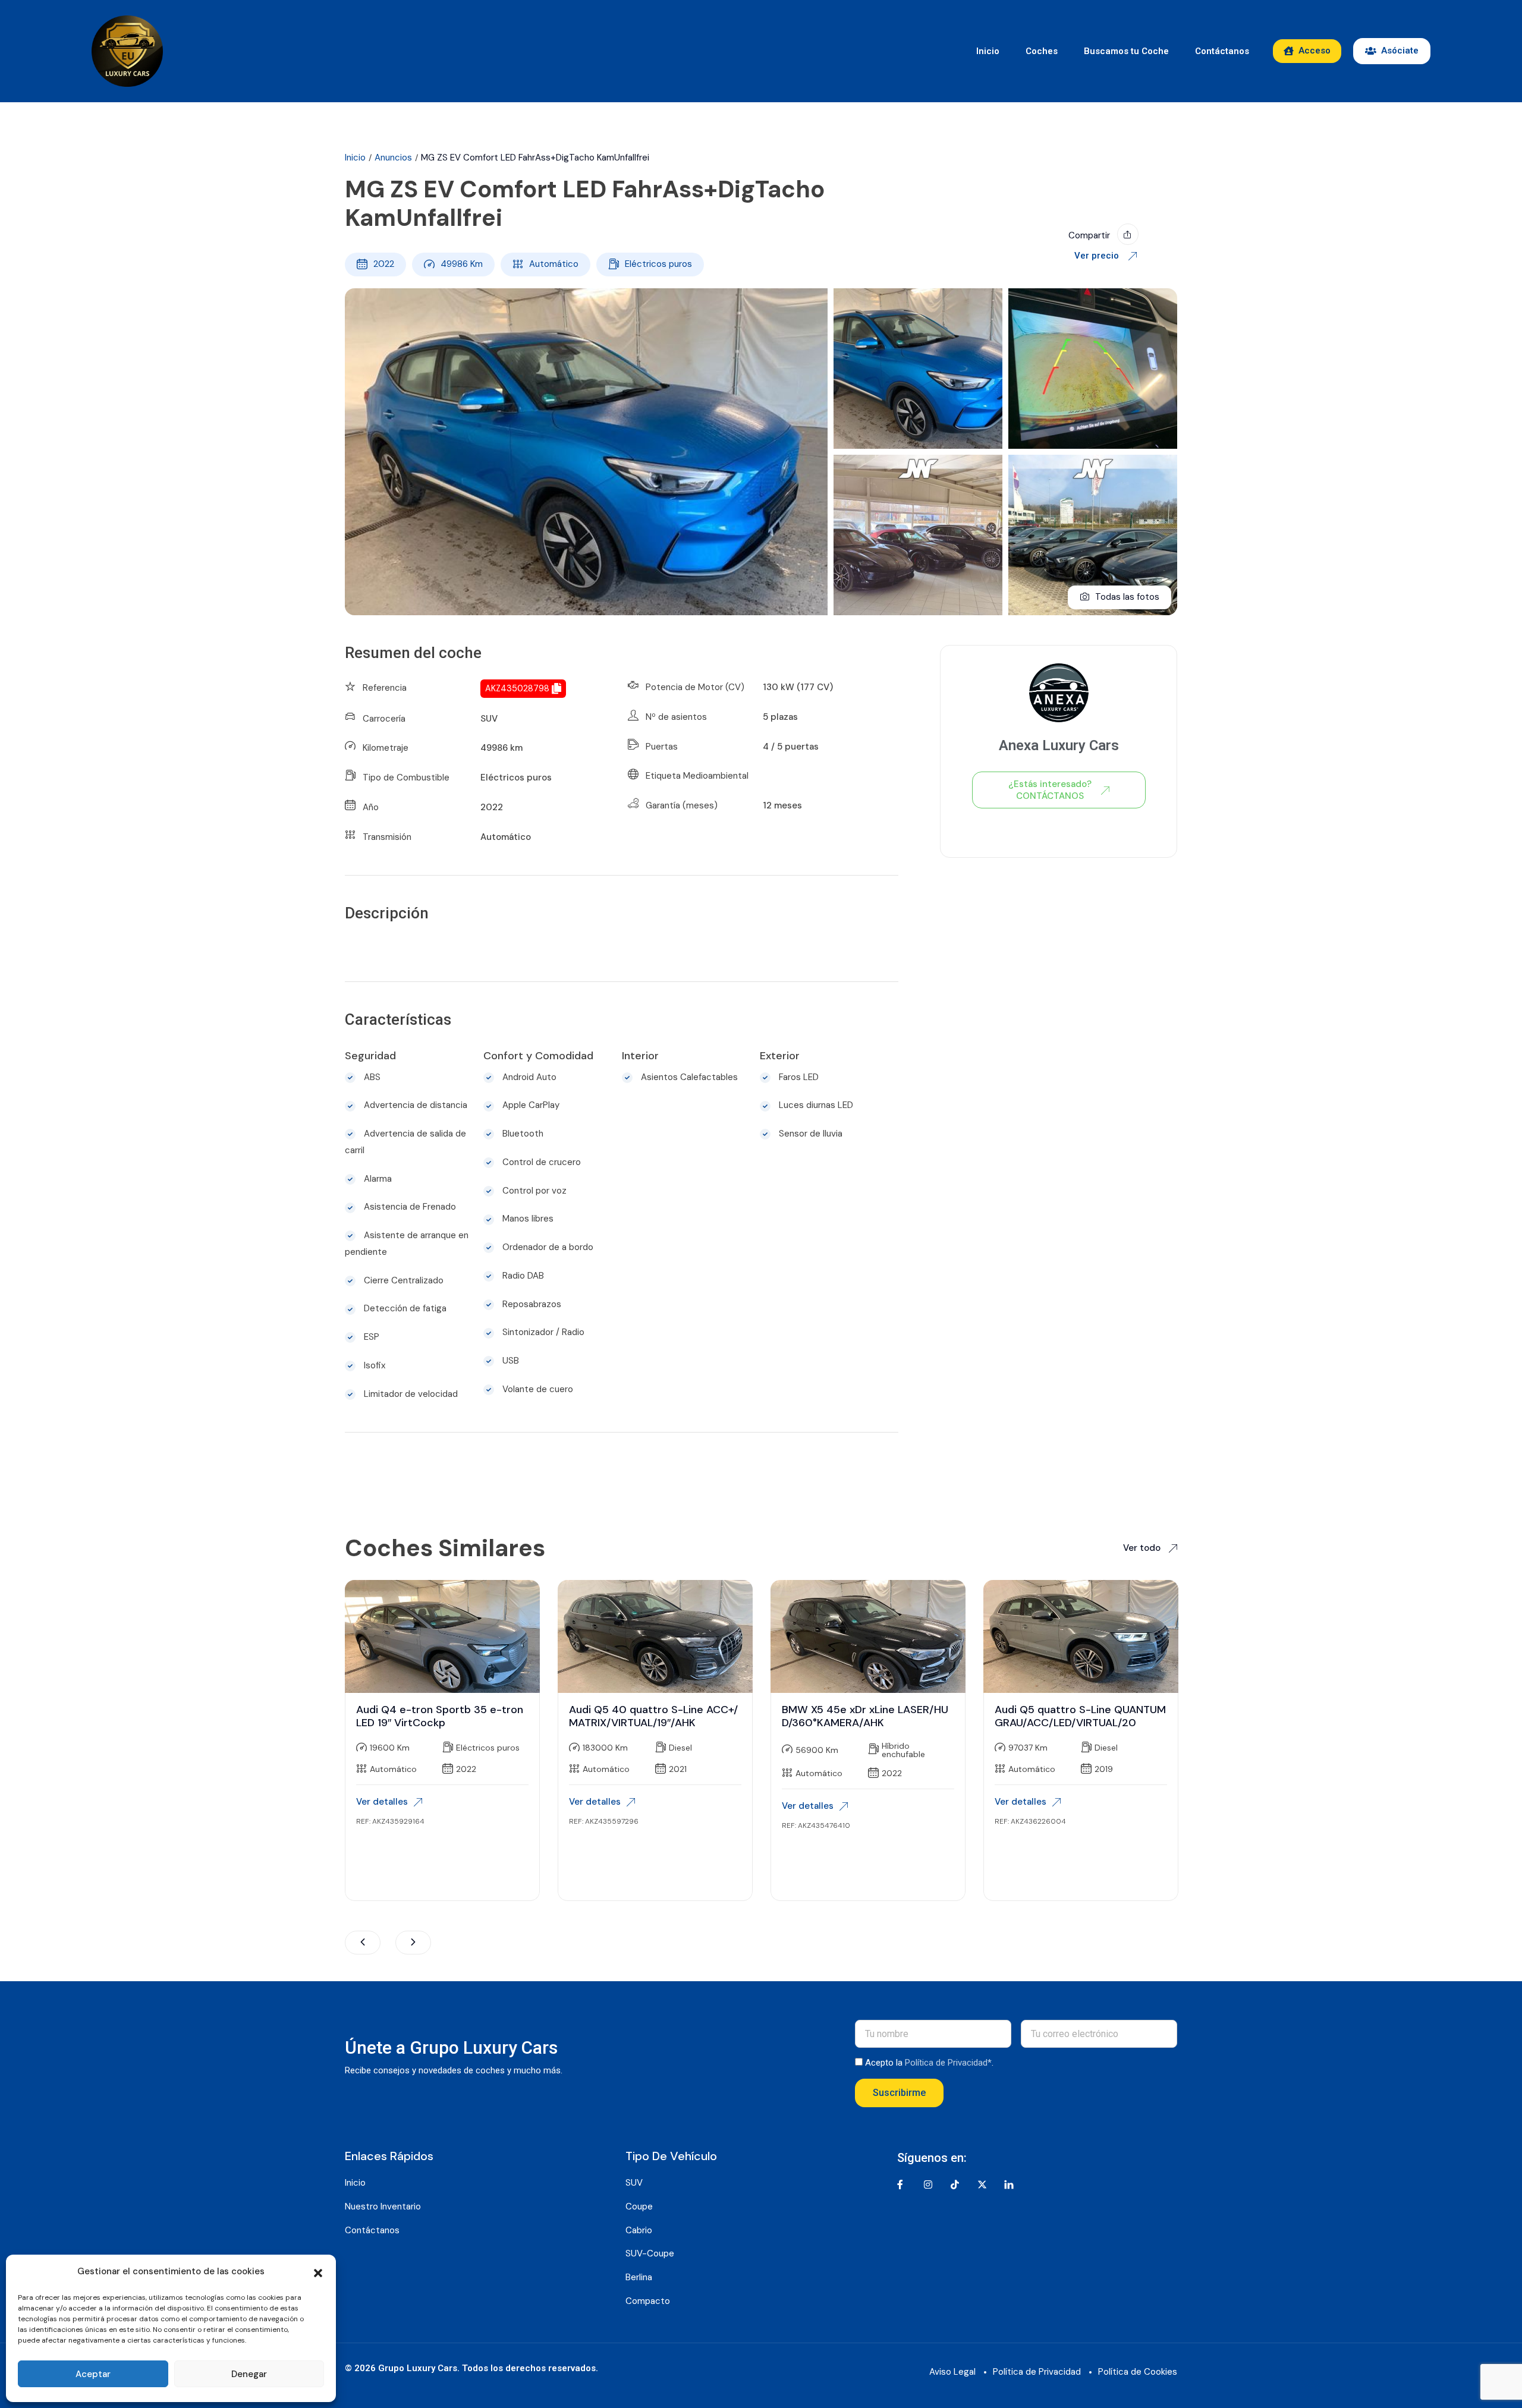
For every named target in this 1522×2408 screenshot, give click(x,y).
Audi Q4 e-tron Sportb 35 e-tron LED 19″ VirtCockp (440, 1716)
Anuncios (393, 158)
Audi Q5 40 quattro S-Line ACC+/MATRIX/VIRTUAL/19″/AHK (653, 1716)
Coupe (639, 2206)
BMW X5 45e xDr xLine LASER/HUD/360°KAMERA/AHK (865, 1716)
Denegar (249, 2374)
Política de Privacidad (1037, 2372)
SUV (489, 719)
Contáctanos (1222, 51)
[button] (318, 2272)
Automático (554, 264)
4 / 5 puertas (791, 747)
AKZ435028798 (517, 688)
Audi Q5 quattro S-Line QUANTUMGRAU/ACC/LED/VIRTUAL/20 (1080, 1716)
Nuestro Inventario (383, 2206)
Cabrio (639, 2230)
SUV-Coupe (650, 2253)
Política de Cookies (1138, 2372)
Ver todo (1143, 1548)
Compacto (648, 2301)
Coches (1042, 51)
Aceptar (93, 2374)
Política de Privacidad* (948, 2063)
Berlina (639, 2277)
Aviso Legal (952, 2372)
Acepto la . (929, 2063)
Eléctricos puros (658, 264)
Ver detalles (382, 1802)
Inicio (988, 51)
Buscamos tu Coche (1126, 51)
